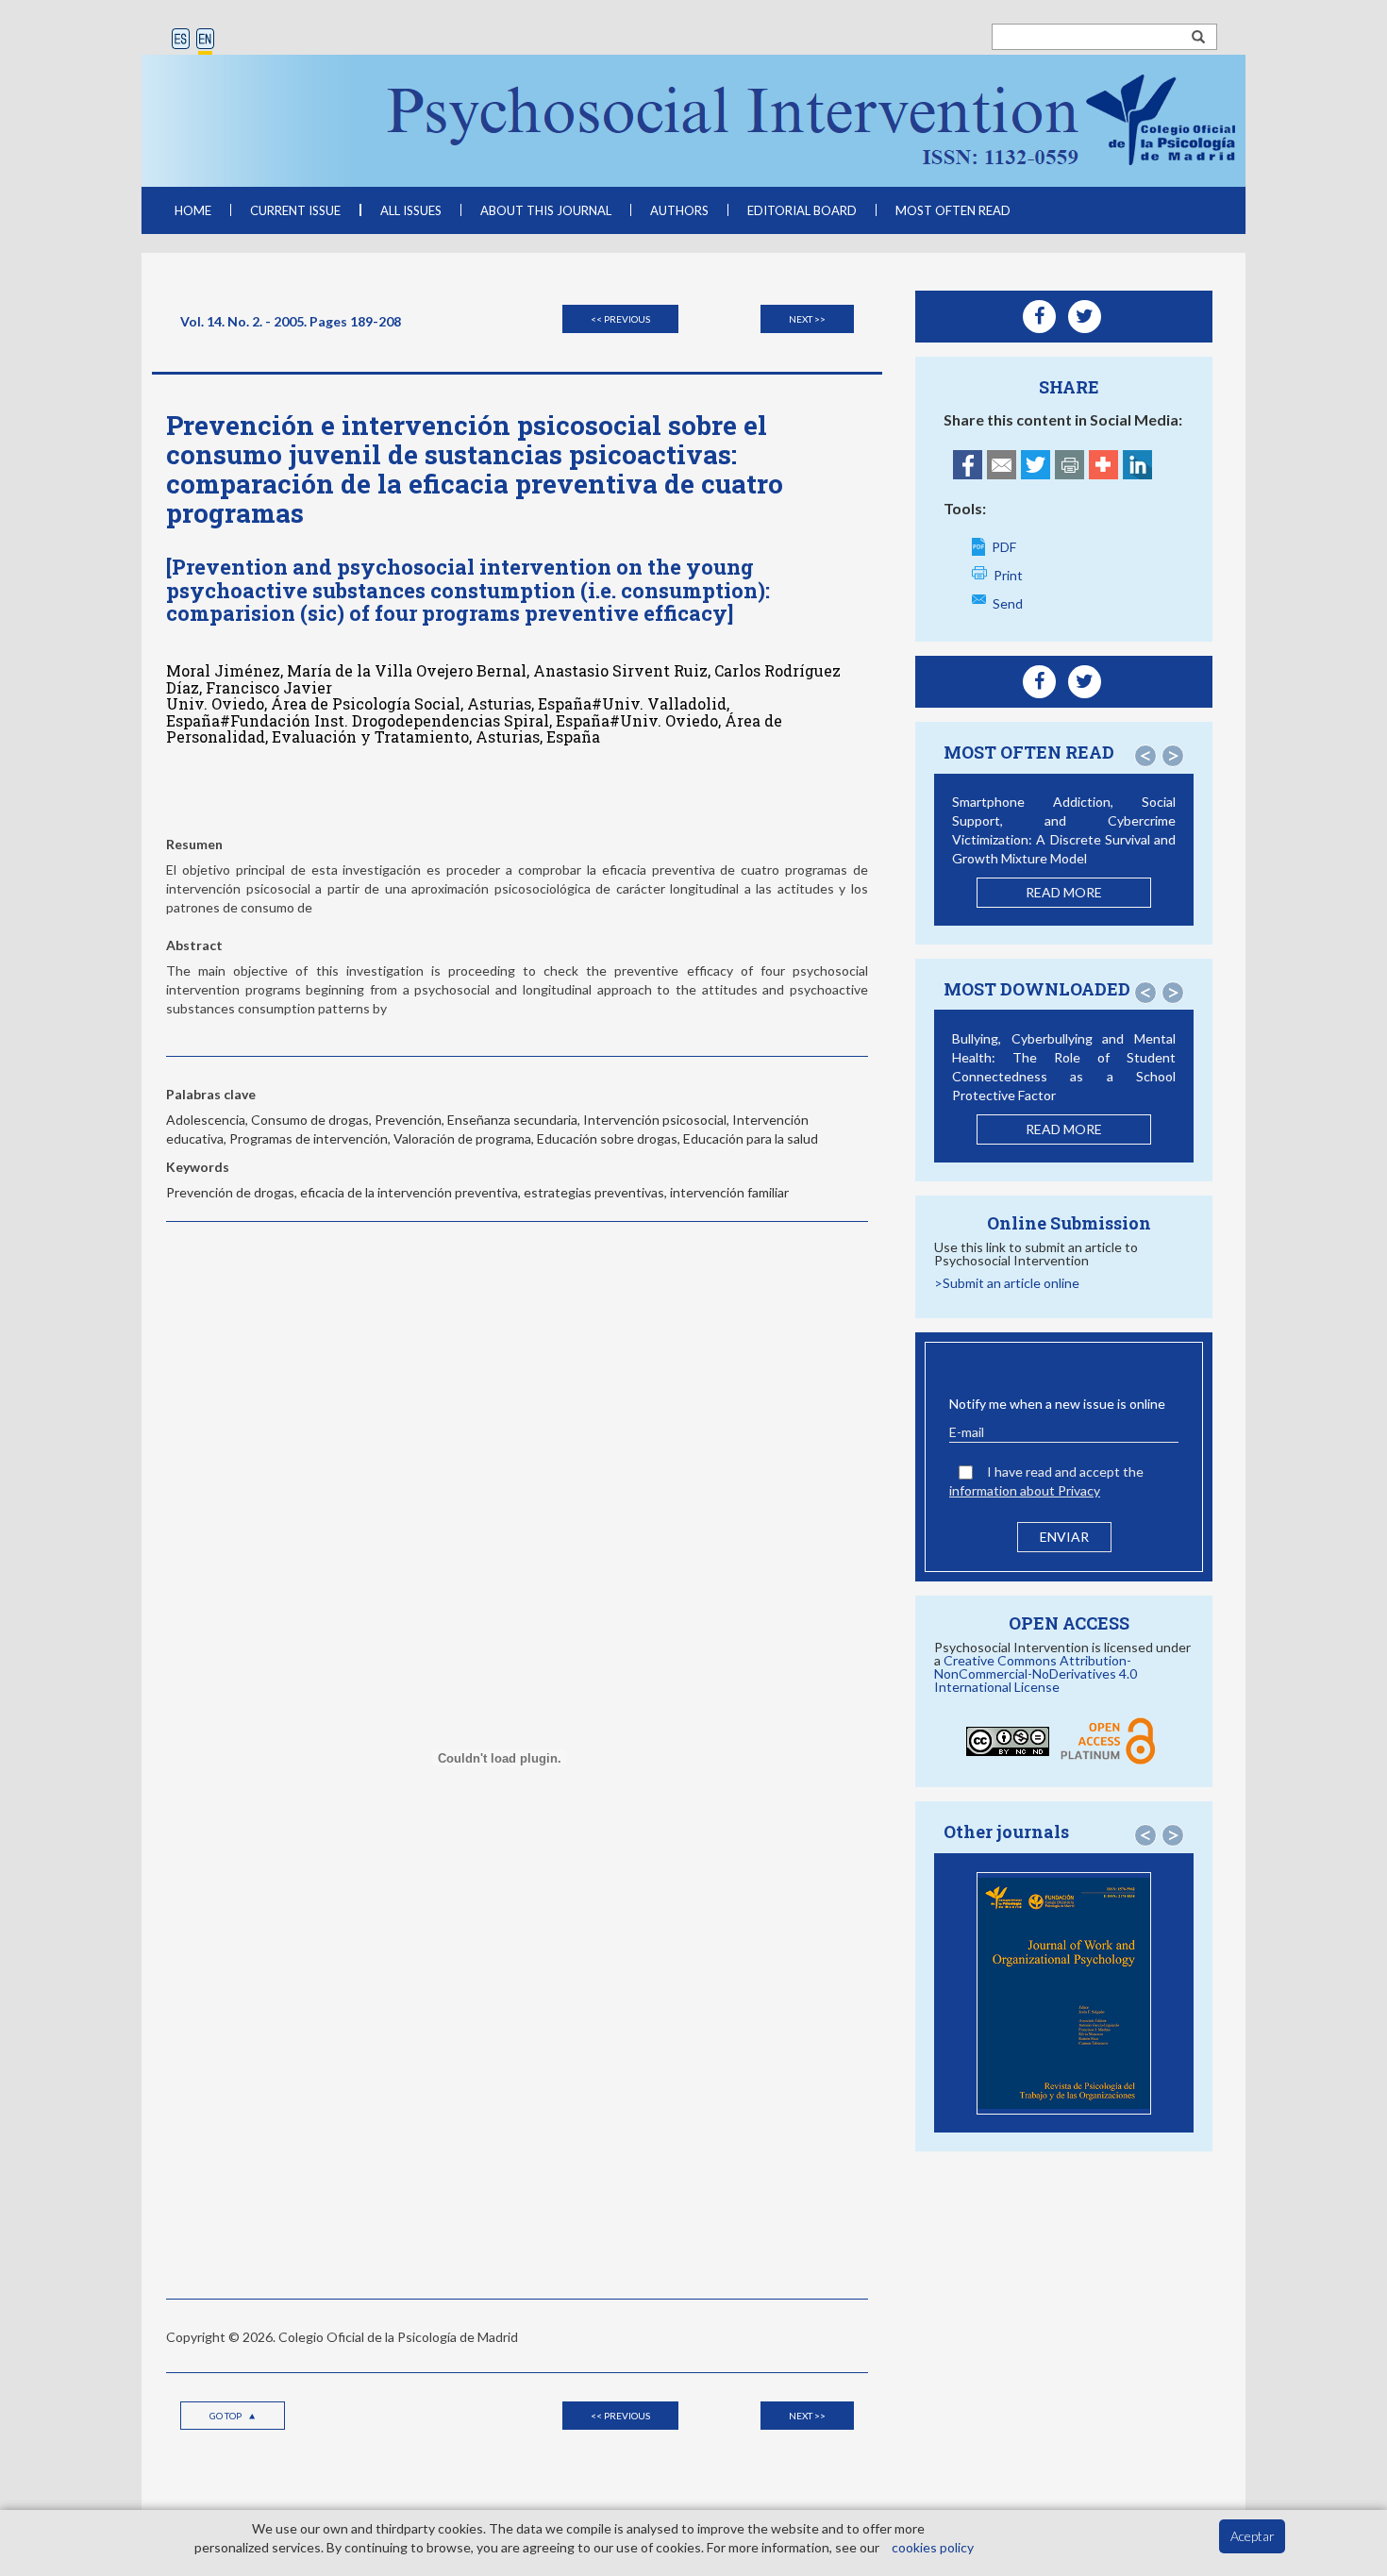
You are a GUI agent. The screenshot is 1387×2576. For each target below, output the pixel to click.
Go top (226, 2416)
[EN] (205, 40)
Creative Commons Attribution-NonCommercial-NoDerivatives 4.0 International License (1036, 1673)
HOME (193, 210)
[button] (1145, 756)
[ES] (181, 40)
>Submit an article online (1007, 1283)
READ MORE (1064, 892)
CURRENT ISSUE (295, 210)
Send (1008, 603)
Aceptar (1253, 2536)
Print (1008, 575)
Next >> (807, 319)
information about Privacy (1025, 1490)
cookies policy (933, 2547)
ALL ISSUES (411, 210)
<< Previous (620, 319)
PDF (1004, 547)
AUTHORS (679, 210)
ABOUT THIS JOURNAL (546, 210)
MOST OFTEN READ (953, 210)
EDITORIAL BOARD (802, 210)
